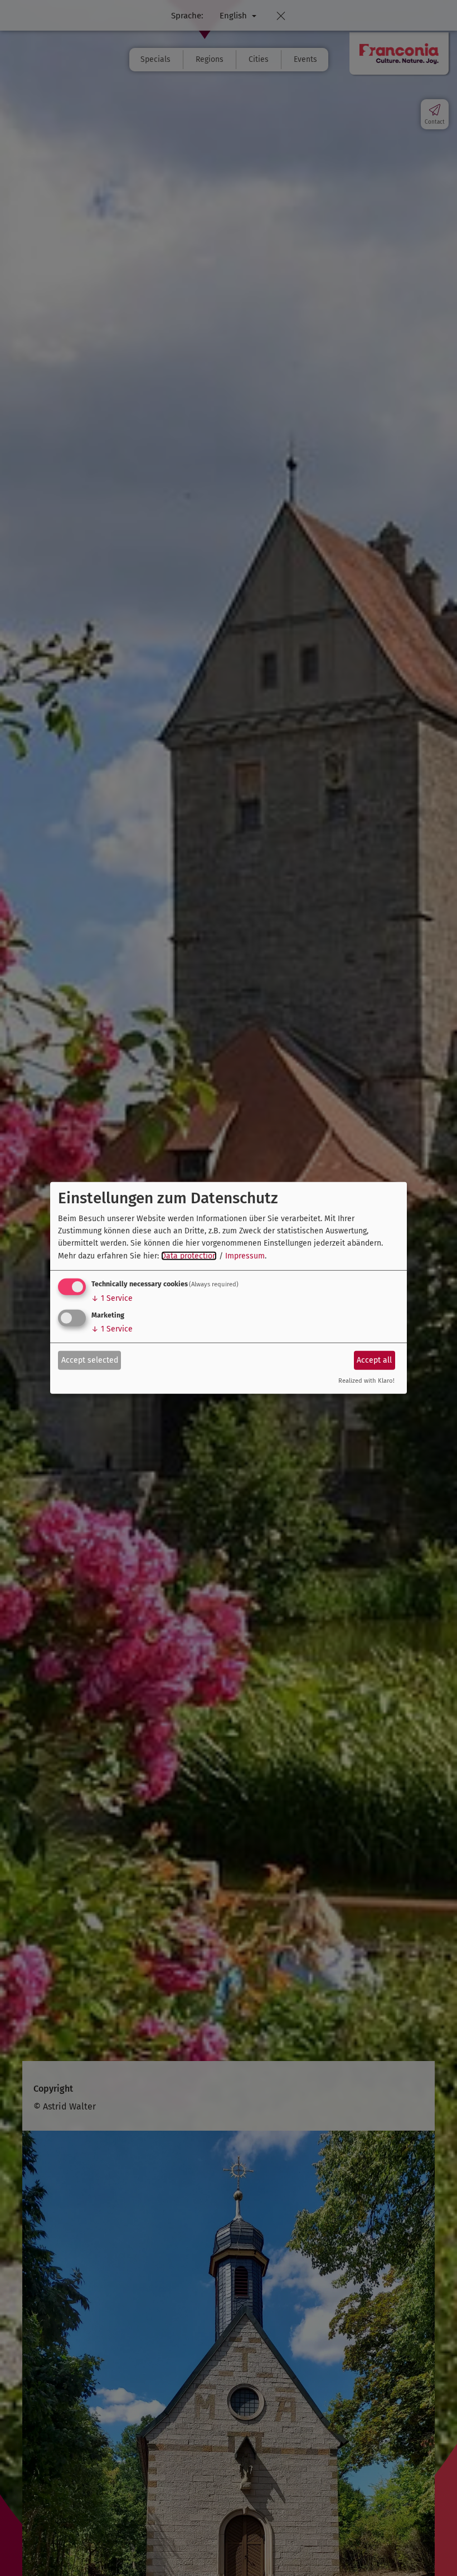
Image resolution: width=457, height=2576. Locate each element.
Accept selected (90, 1360)
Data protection (189, 1256)
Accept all (374, 1360)
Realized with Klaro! (366, 1381)
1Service (112, 1298)
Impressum (245, 1256)
